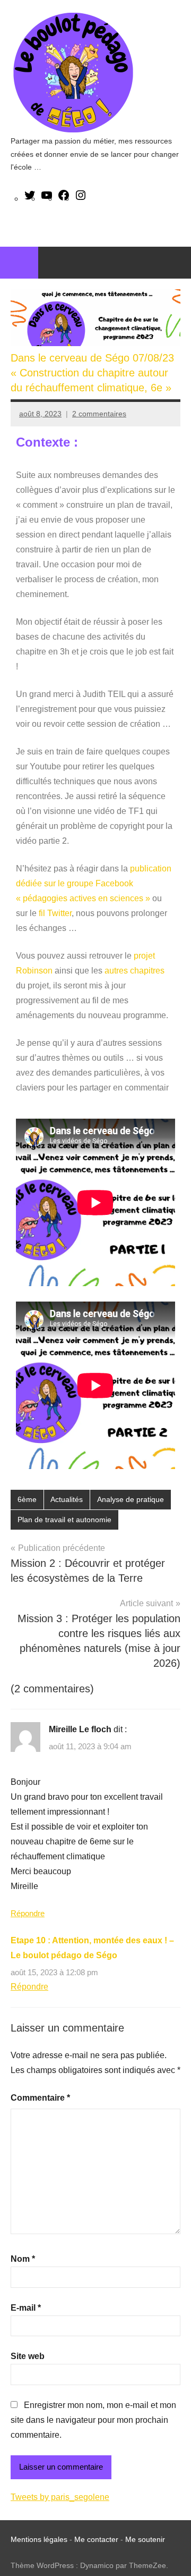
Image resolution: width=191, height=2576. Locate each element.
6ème (27, 1499)
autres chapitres (133, 971)
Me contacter (97, 2539)
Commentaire (40, 2098)
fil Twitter (55, 913)
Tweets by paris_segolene (60, 2497)
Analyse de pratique (131, 1499)
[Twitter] (30, 199)
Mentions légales (39, 2539)
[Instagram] (81, 199)
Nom (23, 2259)
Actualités (67, 1499)
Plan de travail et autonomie (64, 1520)
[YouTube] (47, 199)
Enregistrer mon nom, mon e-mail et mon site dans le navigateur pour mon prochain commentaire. (93, 2420)
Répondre (28, 1913)
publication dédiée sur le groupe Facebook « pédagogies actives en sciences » (94, 883)
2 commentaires (99, 414)
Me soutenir (145, 2539)
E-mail (26, 2308)
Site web (28, 2356)
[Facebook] (64, 199)
